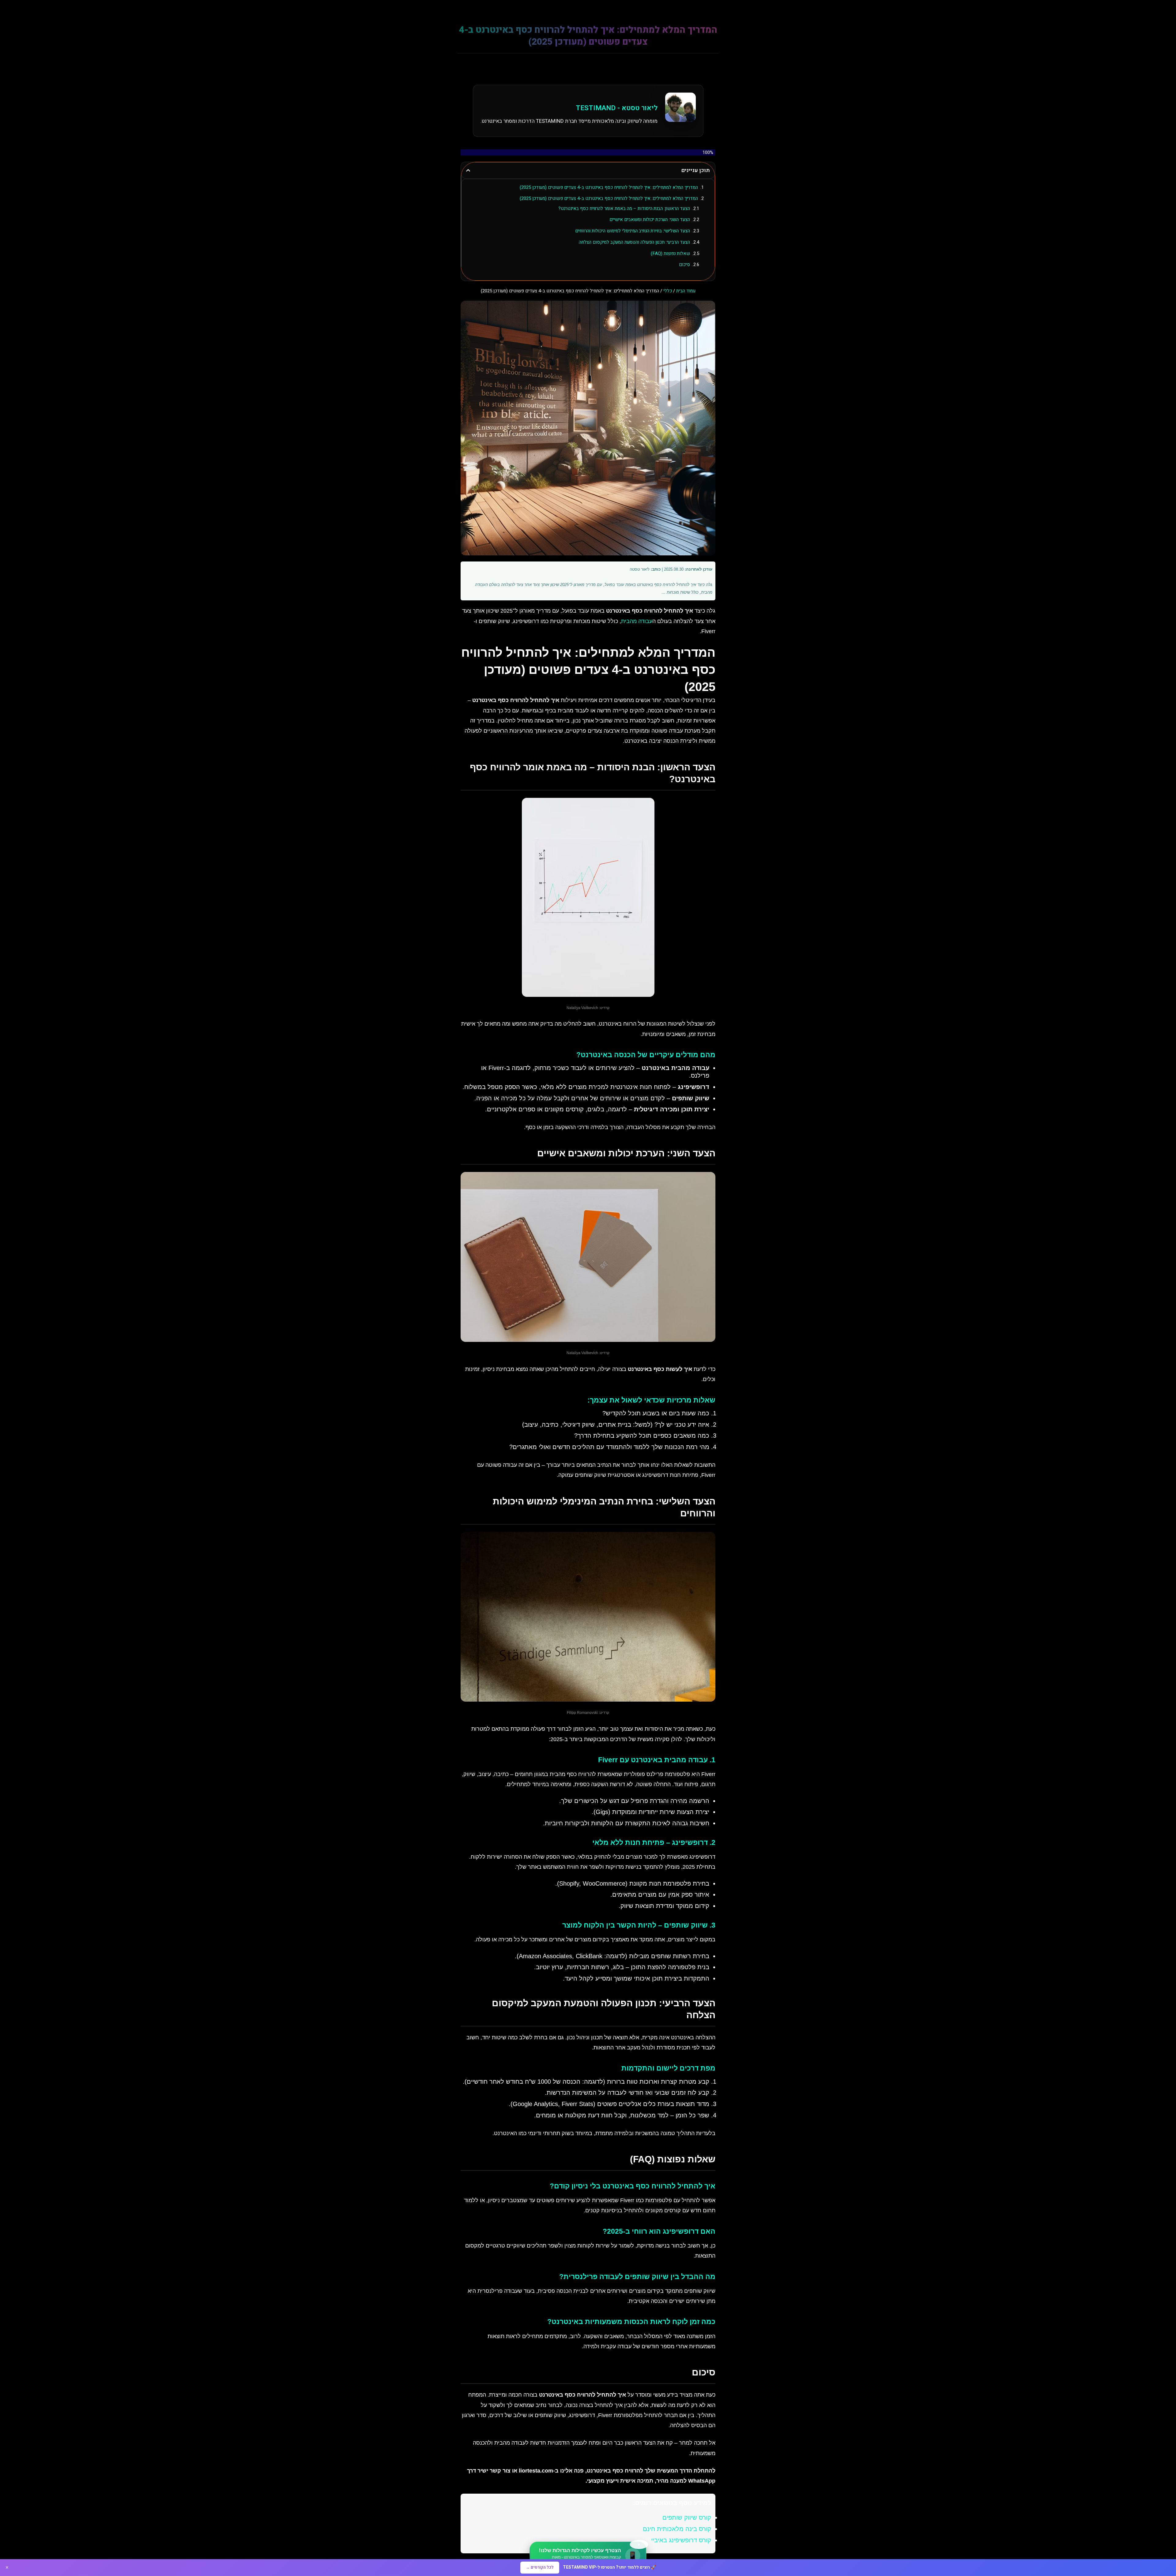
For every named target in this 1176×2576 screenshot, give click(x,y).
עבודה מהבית (637, 621)
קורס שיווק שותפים (687, 2518)
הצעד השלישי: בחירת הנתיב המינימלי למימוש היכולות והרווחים (633, 231)
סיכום (684, 265)
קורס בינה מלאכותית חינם (677, 2529)
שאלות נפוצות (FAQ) (670, 253)
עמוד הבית (686, 291)
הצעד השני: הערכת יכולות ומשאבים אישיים (650, 220)
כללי (668, 291)
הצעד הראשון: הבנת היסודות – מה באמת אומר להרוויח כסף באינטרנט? (624, 208)
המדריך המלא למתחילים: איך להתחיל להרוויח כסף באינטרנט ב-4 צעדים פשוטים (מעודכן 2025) (609, 187)
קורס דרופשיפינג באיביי (681, 2540)
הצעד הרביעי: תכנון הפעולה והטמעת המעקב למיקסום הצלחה (634, 242)
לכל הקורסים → (540, 2567)
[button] (468, 170)
